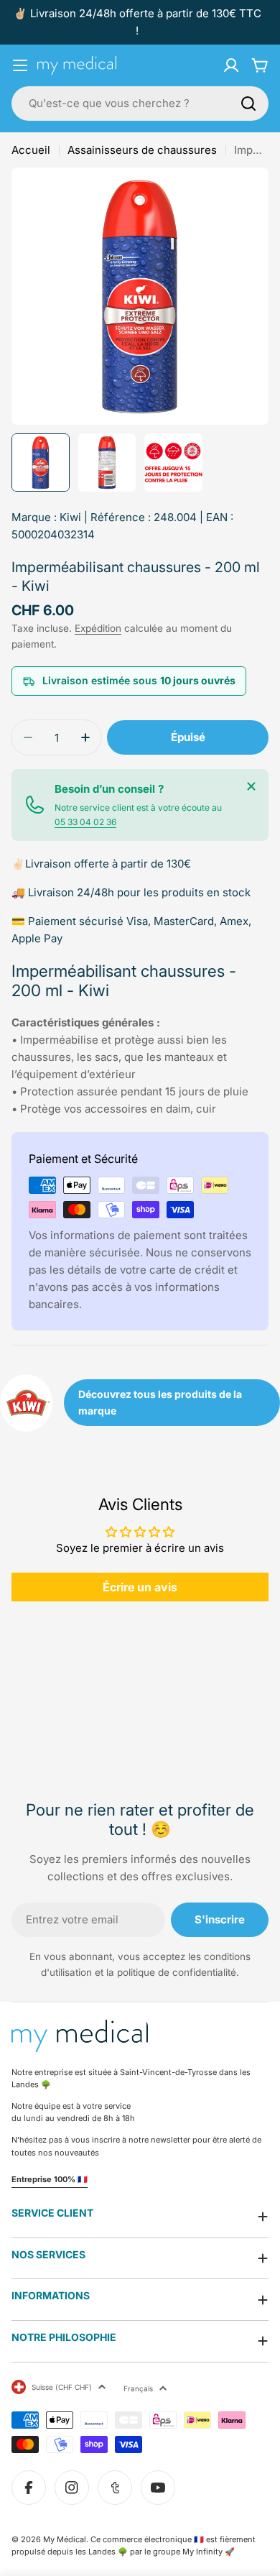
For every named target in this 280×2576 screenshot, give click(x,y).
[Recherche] (248, 103)
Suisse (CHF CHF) (62, 2387)
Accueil (31, 150)
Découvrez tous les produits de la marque (160, 1402)
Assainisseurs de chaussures (142, 150)
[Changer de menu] (20, 65)
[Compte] (231, 65)
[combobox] (140, 103)
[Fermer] (251, 786)
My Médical (65, 2539)
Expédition (98, 628)
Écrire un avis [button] (140, 1587)
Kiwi (70, 517)
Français (138, 2388)
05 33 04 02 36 (85, 822)
